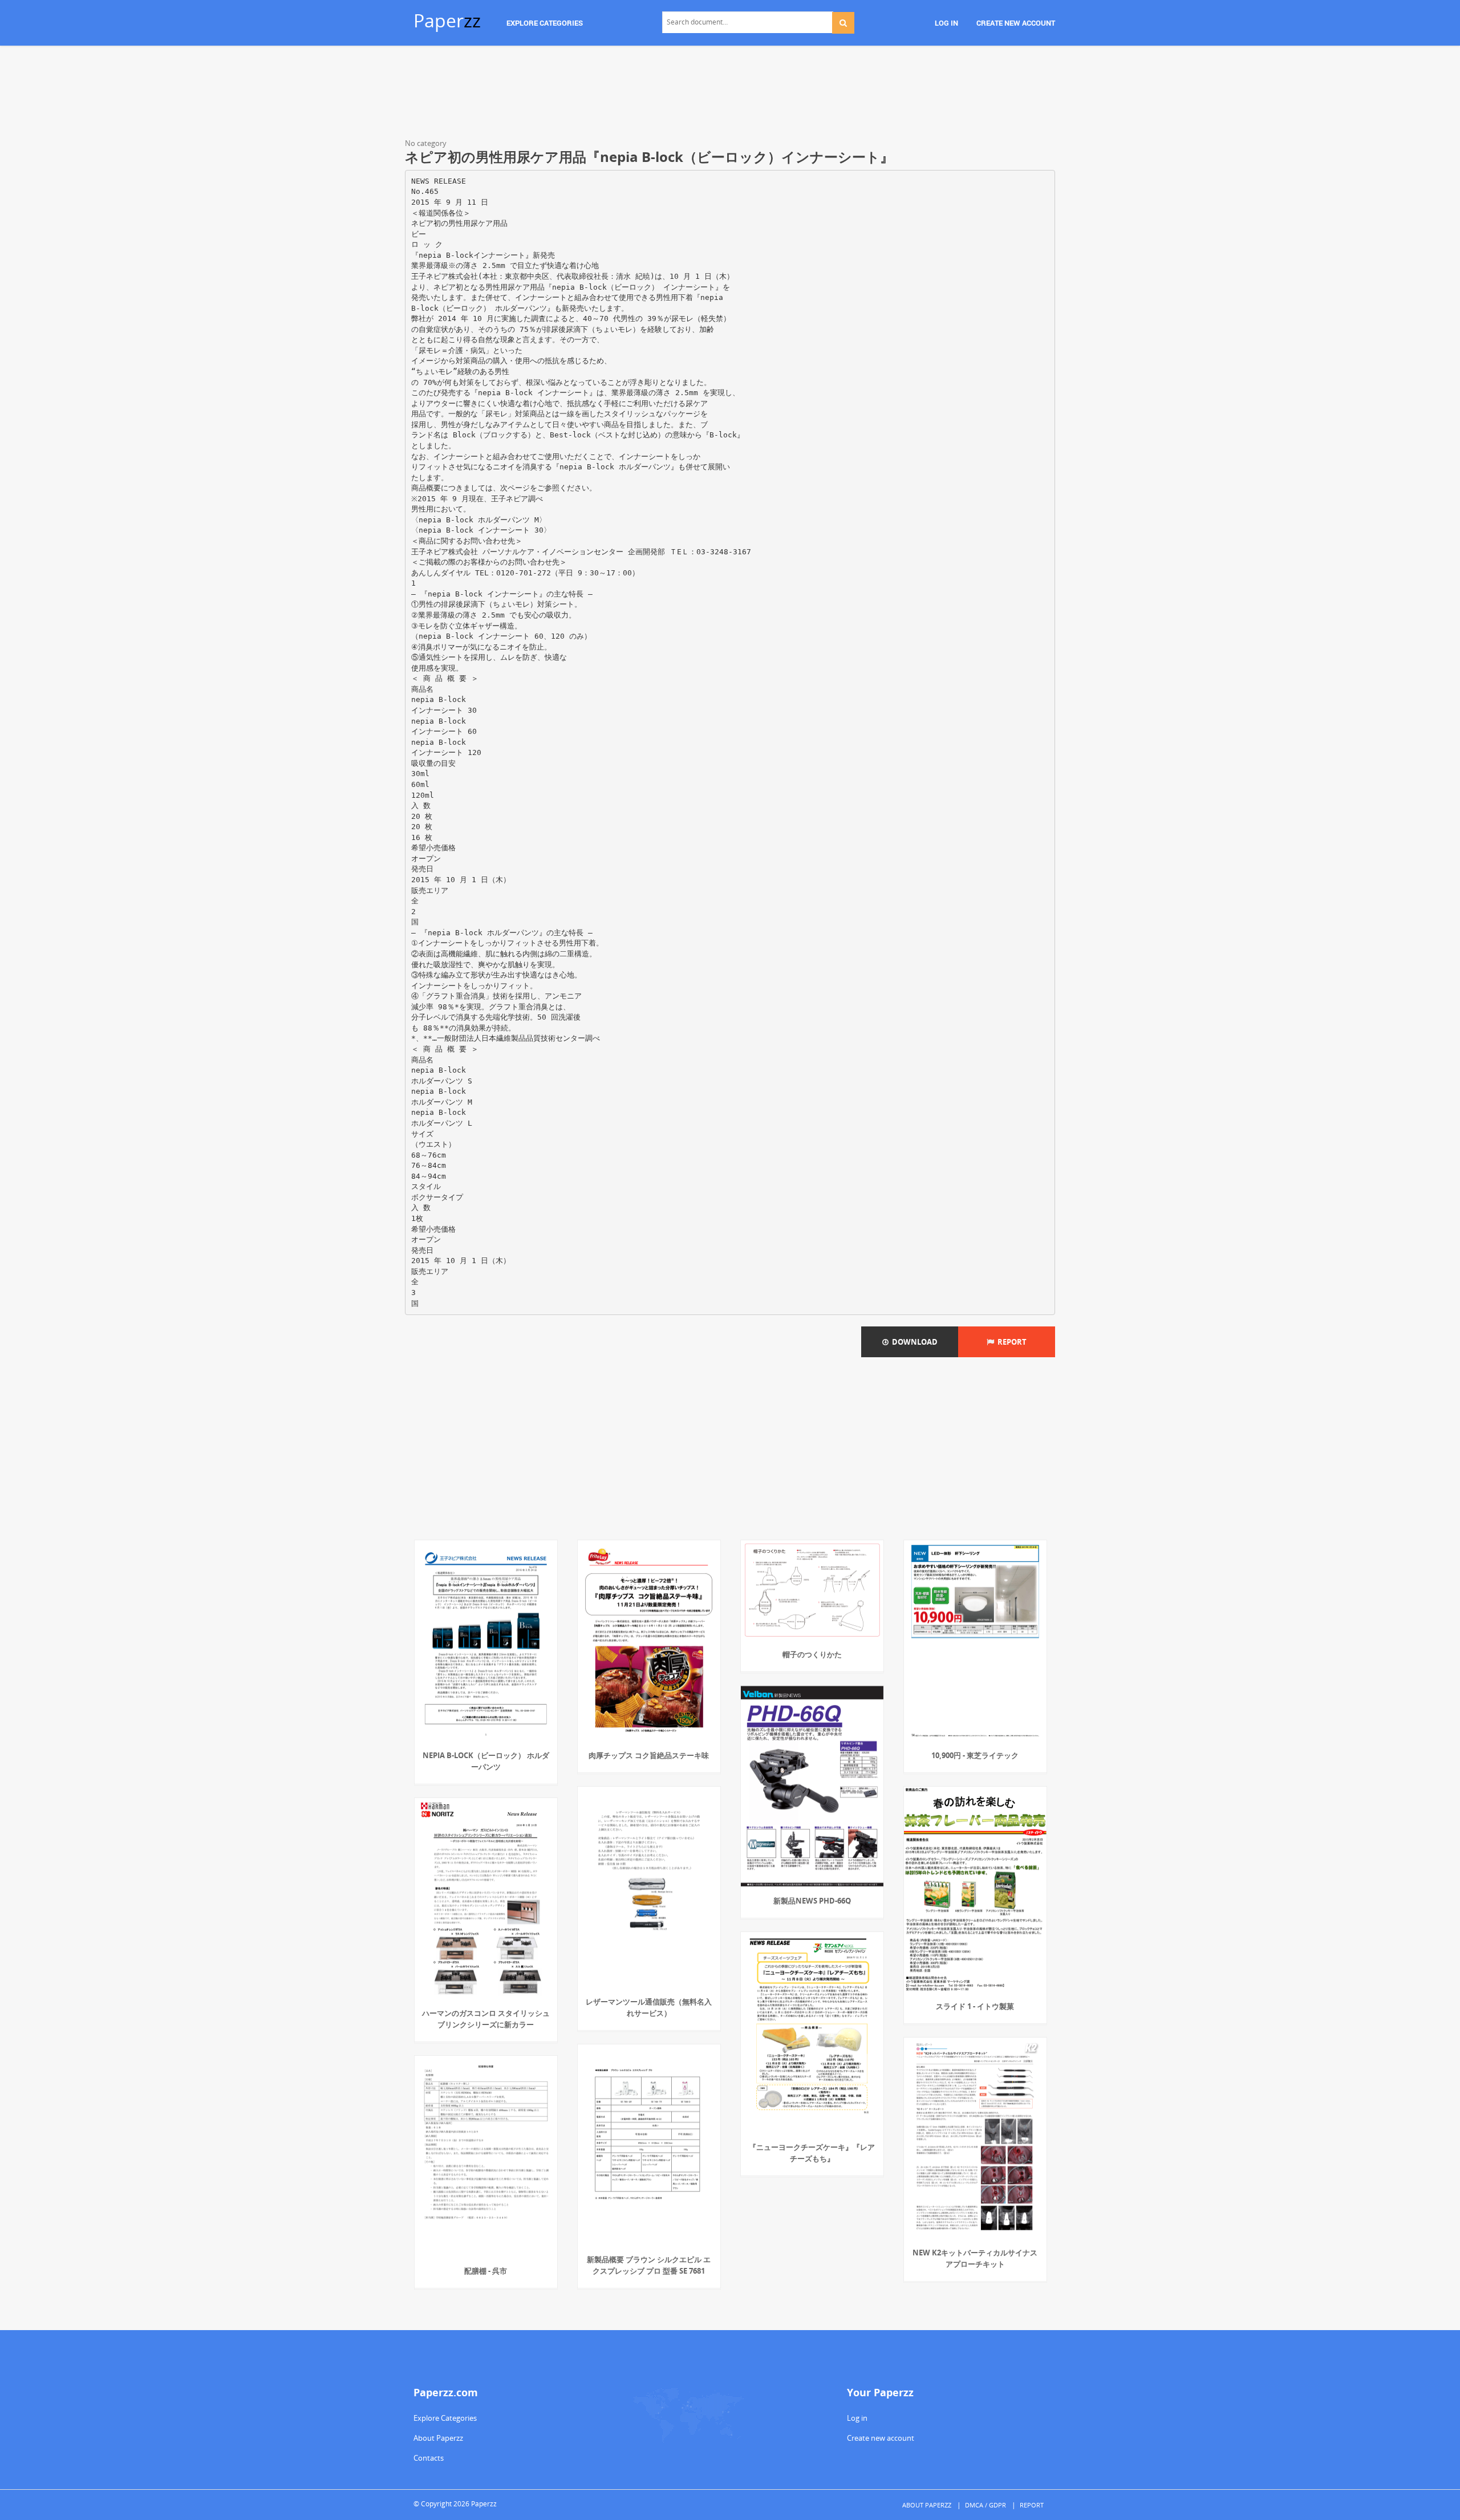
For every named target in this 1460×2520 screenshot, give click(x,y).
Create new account (881, 2438)
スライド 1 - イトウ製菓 (975, 2006)
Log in (857, 2418)
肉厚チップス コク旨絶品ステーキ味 (649, 1755)
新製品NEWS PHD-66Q (812, 1901)
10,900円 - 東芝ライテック (975, 1755)
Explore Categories (445, 2418)
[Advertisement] (730, 94)
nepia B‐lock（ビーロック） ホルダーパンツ (486, 1761)
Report (1010, 1342)
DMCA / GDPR (985, 2505)
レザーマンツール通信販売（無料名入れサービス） (649, 2007)
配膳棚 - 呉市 (486, 2271)
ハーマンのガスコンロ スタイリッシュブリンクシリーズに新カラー (486, 2019)
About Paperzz (438, 2438)
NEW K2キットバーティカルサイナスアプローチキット (975, 2258)
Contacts (429, 2458)
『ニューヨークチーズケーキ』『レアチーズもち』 (812, 2153)
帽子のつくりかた (812, 1654)
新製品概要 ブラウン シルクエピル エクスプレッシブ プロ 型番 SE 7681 (649, 2265)
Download (913, 1342)
